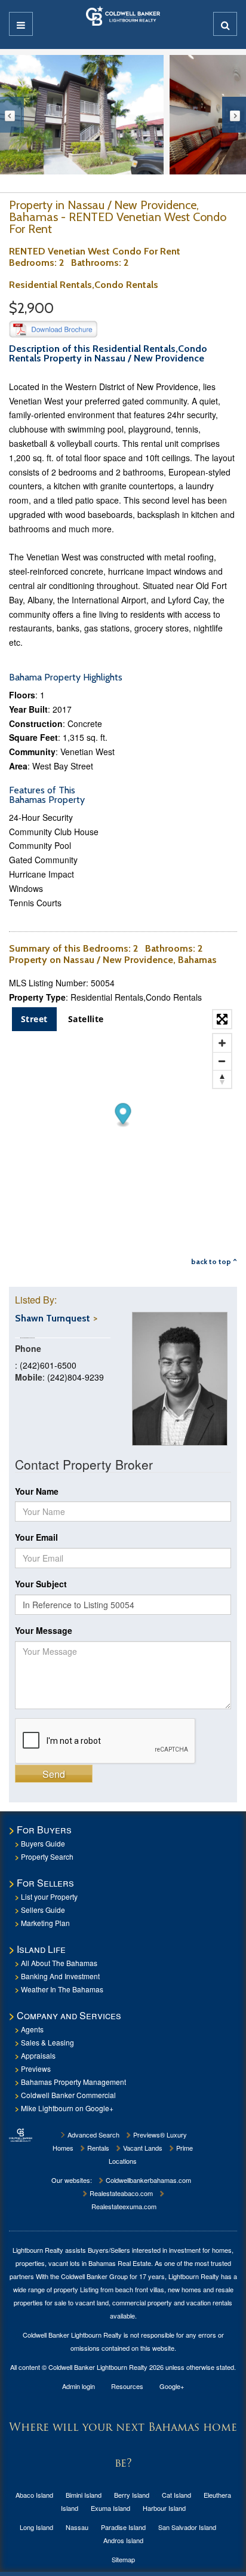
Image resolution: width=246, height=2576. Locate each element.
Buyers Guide (43, 1843)
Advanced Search (93, 2135)
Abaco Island (34, 2495)
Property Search (47, 1856)
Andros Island (123, 2540)
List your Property (49, 1896)
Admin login (79, 2386)
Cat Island (176, 2495)
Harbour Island (164, 2508)
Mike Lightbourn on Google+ (67, 2108)
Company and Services (69, 2015)
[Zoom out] (222, 1061)
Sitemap (123, 2559)
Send (54, 1774)
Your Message (44, 1630)
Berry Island (132, 2495)
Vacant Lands (142, 2148)
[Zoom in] (222, 1043)
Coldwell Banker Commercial (68, 2095)
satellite (86, 1019)
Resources (127, 2386)
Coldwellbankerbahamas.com (147, 2180)
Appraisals (38, 2055)
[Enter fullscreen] (222, 1019)
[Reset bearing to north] (222, 1079)
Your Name (37, 1491)
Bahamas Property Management (73, 2082)
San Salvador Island (187, 2527)
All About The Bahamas (59, 1963)
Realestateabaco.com (120, 2193)
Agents (32, 2029)
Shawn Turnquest (53, 1318)
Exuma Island (110, 2508)
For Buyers (44, 1830)
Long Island (36, 2527)
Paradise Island (123, 2527)
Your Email (36, 1537)
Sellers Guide (43, 1910)
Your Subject (41, 1584)
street (34, 1019)
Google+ (172, 2386)
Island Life (41, 1949)
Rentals (97, 2148)
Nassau (77, 2527)
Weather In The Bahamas (62, 1989)
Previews (36, 2069)
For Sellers (45, 1883)
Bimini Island (84, 2495)
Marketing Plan (45, 1923)
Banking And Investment (60, 1976)
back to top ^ (214, 1261)
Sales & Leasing (47, 2042)
